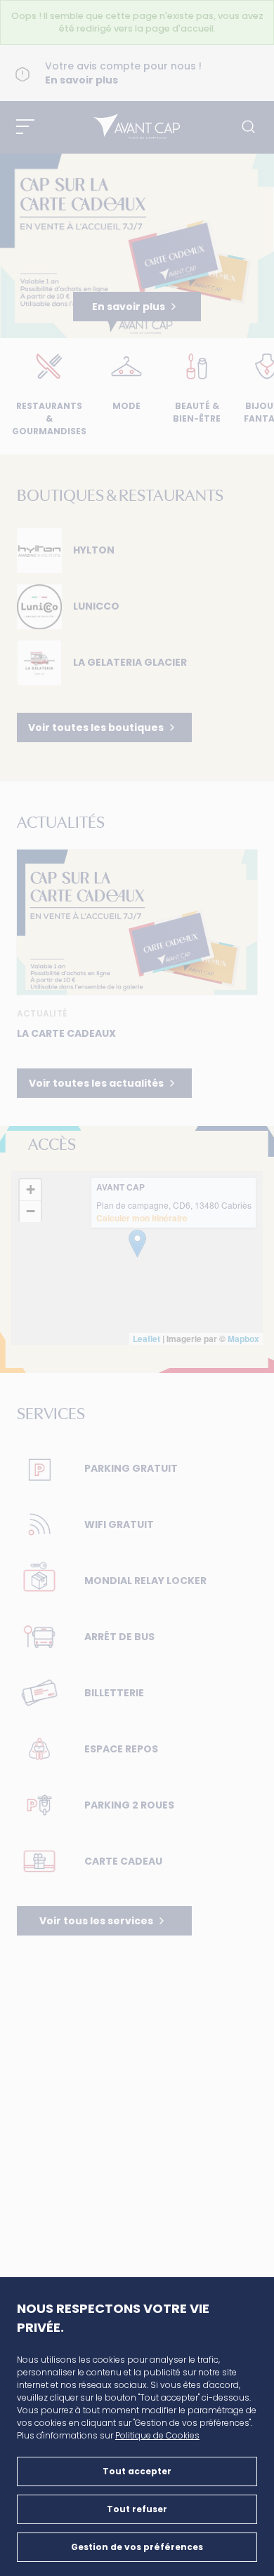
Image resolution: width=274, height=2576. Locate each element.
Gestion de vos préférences (137, 2547)
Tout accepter (137, 2471)
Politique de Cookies (157, 2435)
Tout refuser (137, 2509)
